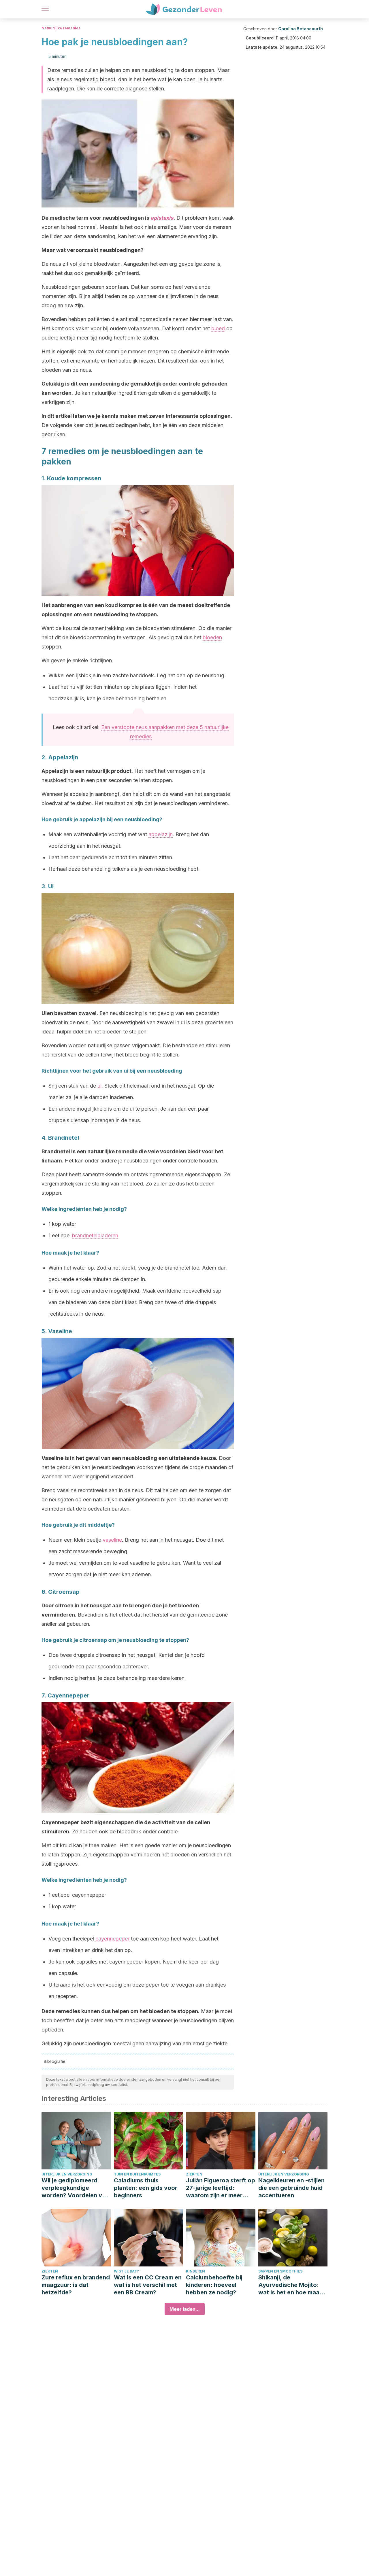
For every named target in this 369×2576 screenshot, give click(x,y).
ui (99, 1086)
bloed (218, 328)
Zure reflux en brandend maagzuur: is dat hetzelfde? (76, 2285)
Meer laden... (185, 2309)
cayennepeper (113, 1939)
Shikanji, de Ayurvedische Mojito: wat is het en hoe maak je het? (290, 2285)
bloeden (212, 637)
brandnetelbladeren (95, 1235)
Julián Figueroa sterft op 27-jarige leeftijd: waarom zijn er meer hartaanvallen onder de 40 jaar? (221, 2188)
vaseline (112, 1540)
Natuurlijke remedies (61, 28)
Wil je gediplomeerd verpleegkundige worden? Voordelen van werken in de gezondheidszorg (75, 2188)
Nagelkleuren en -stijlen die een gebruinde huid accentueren (291, 2188)
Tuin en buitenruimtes (137, 2174)
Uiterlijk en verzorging (67, 2174)
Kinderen (195, 2271)
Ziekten (194, 2174)
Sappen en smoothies (280, 2271)
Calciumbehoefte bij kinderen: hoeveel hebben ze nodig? (214, 2285)
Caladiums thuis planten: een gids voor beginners (146, 2188)
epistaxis (162, 218)
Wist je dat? (126, 2271)
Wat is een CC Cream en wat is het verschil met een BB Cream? (148, 2285)
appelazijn (161, 834)
